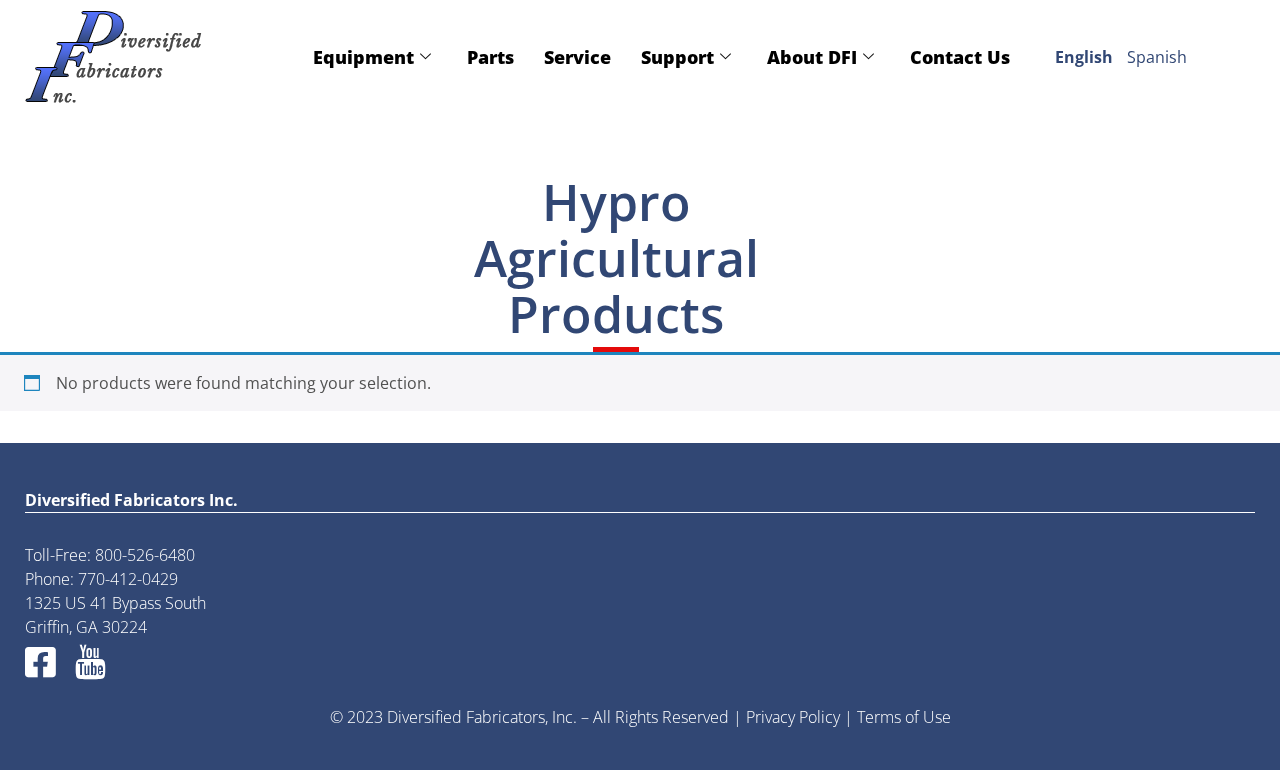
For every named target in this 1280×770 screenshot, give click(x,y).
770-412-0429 (128, 579)
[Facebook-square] (40, 661)
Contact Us (960, 57)
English (1084, 57)
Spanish (1157, 57)
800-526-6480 (145, 555)
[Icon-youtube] (90, 661)
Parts (490, 57)
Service (577, 57)
